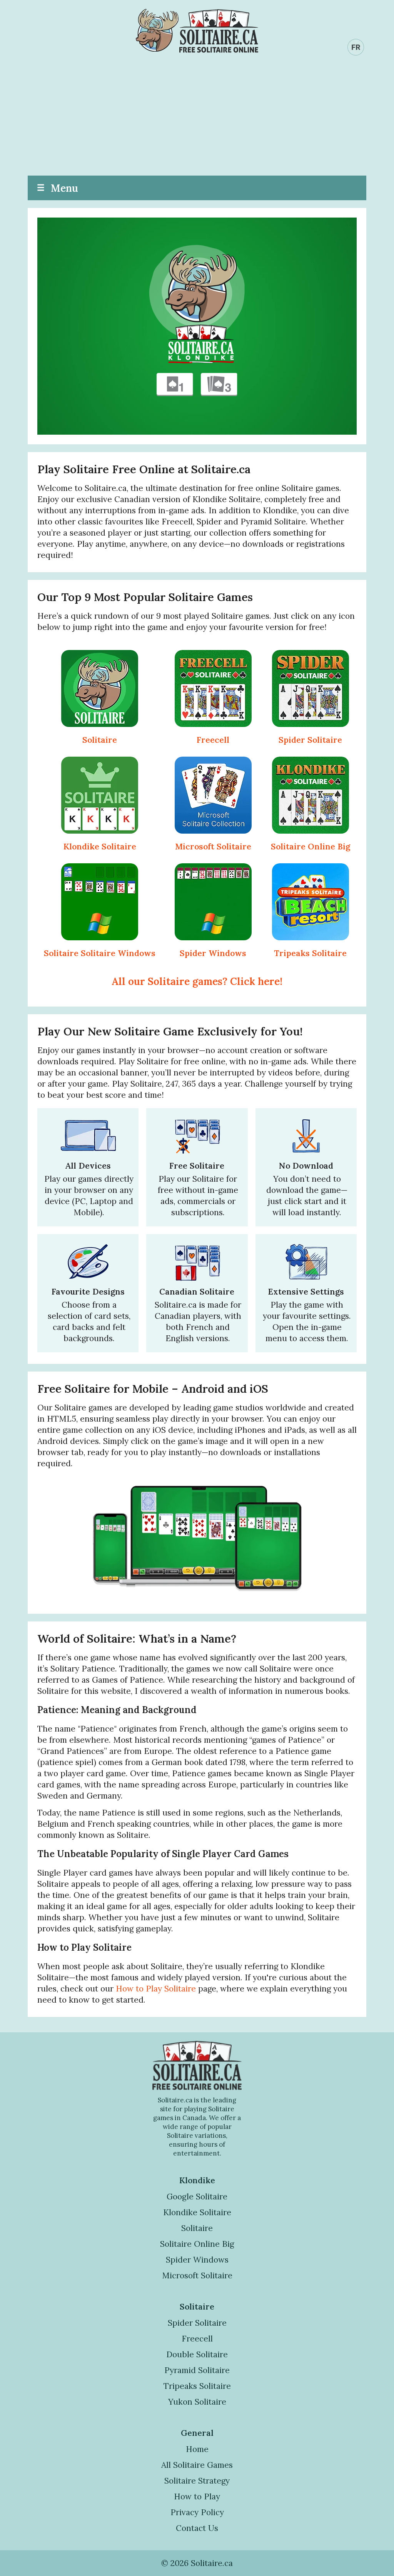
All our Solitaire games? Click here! (197, 981)
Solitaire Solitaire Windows (100, 953)
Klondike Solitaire (100, 847)
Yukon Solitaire (197, 2402)
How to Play (197, 2496)
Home (197, 2449)
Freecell (213, 740)
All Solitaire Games (197, 2465)
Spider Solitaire (310, 740)
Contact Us (197, 2528)
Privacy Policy (197, 2512)
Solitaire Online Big (311, 847)
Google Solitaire (197, 2197)
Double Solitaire (197, 2354)
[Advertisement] (197, 118)
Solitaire (100, 740)
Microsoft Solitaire (213, 847)
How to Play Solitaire (156, 1989)
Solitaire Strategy (197, 2481)
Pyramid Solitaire (197, 2370)
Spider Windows (213, 953)
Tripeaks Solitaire (310, 953)
